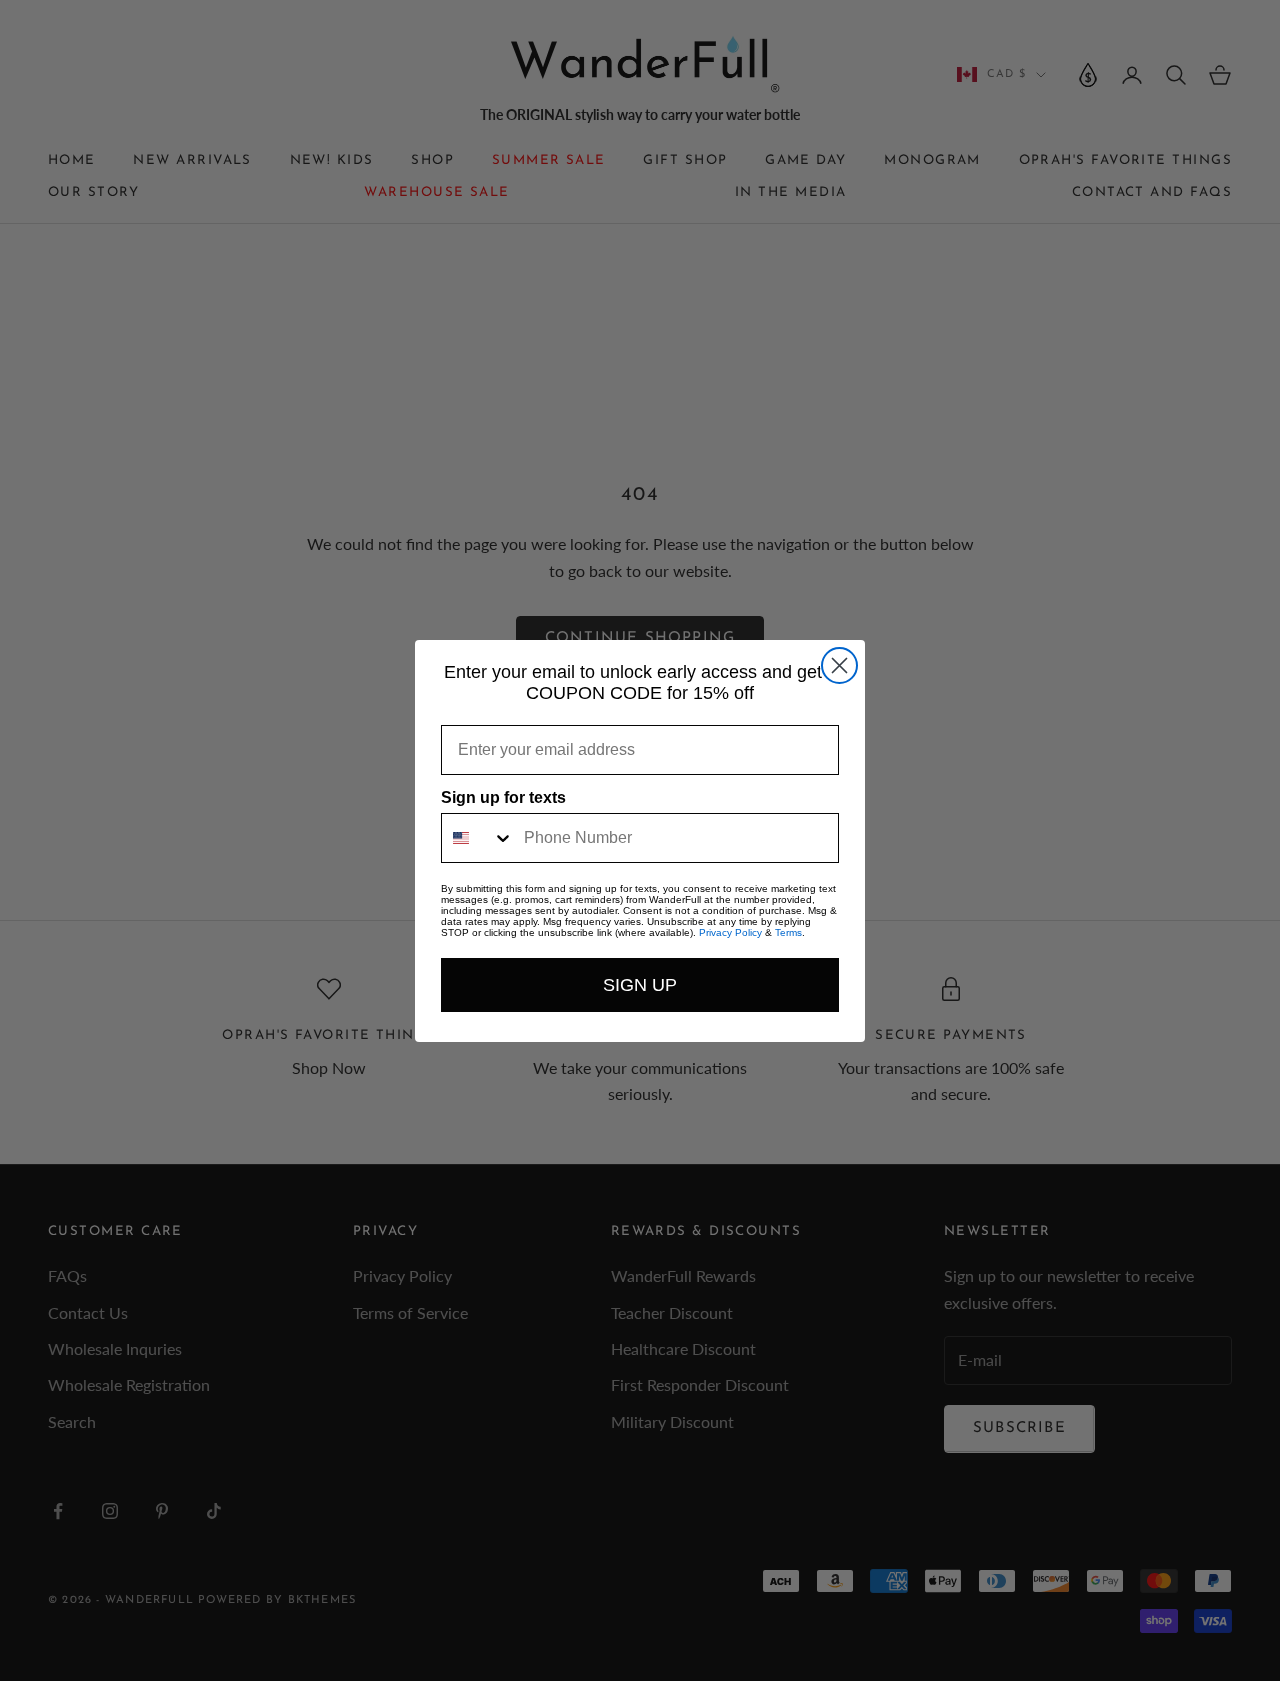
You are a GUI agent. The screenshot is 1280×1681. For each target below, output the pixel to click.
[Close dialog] (839, 665)
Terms (788, 932)
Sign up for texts (503, 797)
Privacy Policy (730, 932)
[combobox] (478, 838)
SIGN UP (640, 985)
